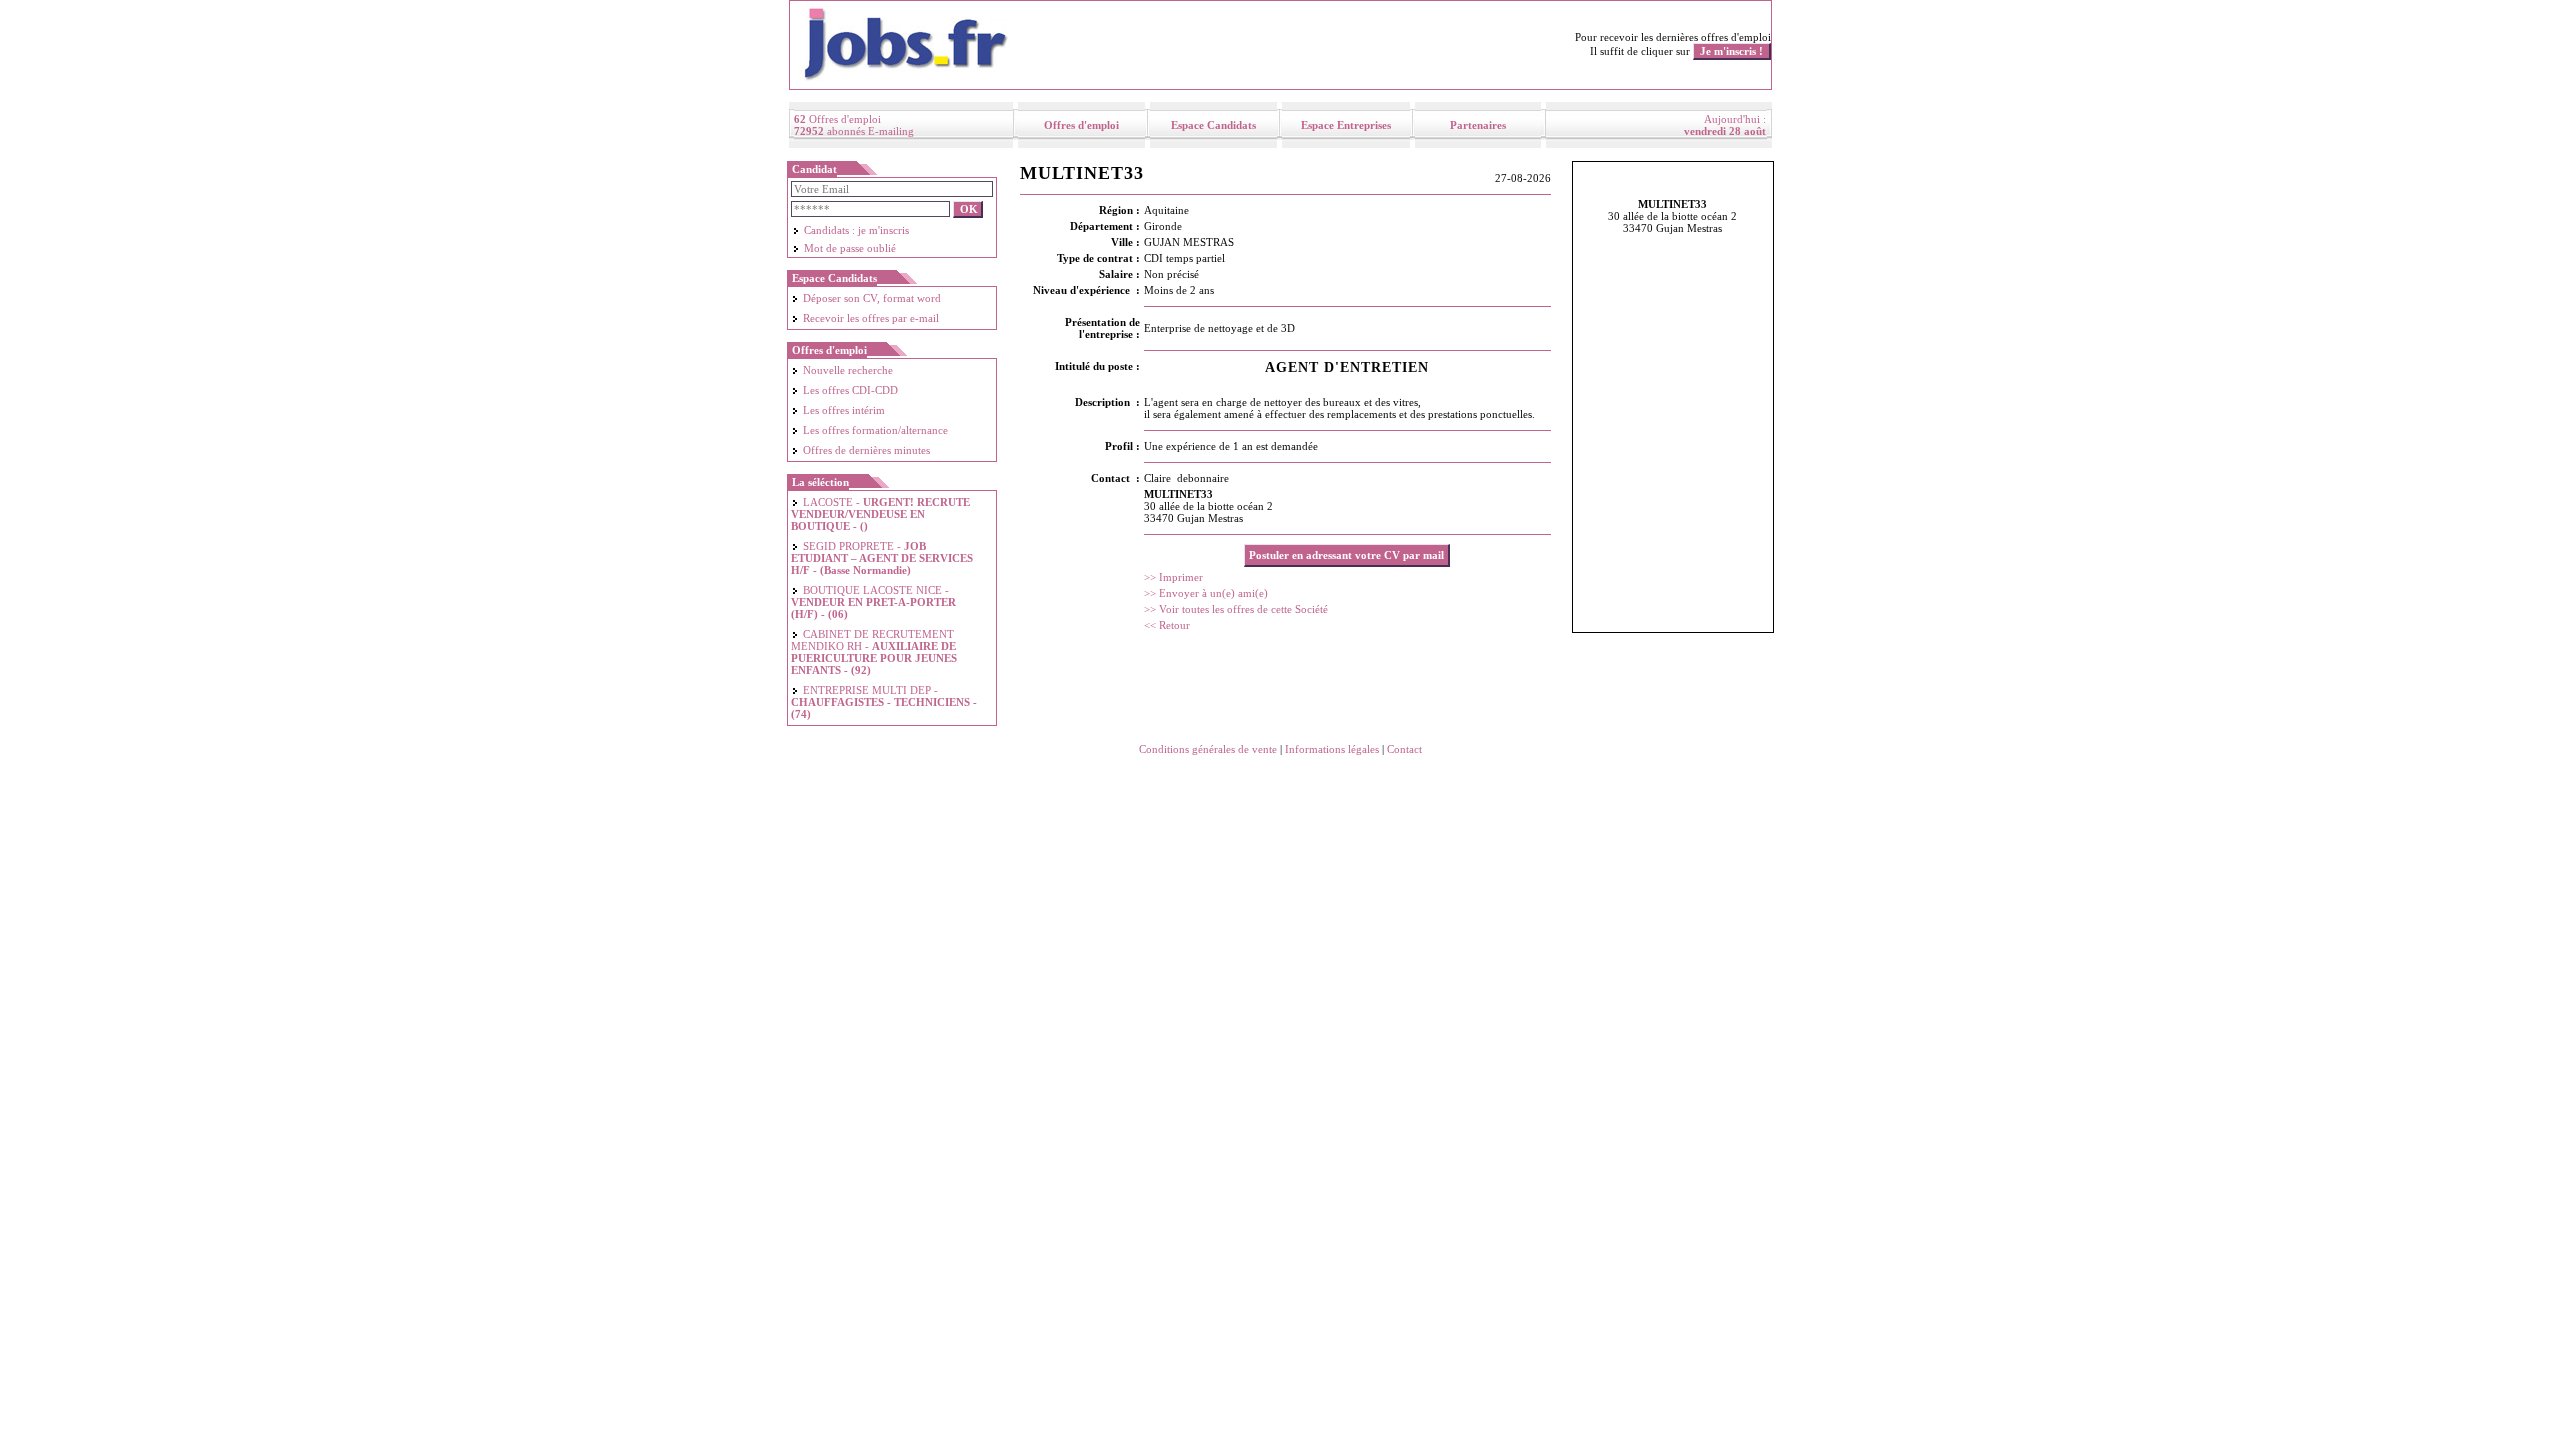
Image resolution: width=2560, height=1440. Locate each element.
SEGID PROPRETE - (882, 558)
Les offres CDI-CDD (850, 390)
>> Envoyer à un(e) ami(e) (1206, 593)
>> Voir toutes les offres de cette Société (1236, 609)
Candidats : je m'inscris (856, 230)
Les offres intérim (844, 410)
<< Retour (1167, 625)
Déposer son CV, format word (872, 298)
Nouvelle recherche (848, 370)
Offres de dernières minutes (866, 450)
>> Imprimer (1173, 577)
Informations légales (1332, 749)
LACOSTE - (880, 514)
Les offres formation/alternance (875, 430)
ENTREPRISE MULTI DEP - (884, 702)
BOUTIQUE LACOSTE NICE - (873, 602)
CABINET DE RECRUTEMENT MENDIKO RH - (874, 652)
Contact (1404, 749)
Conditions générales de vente (1208, 749)
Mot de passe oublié (850, 248)
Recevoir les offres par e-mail (871, 318)
